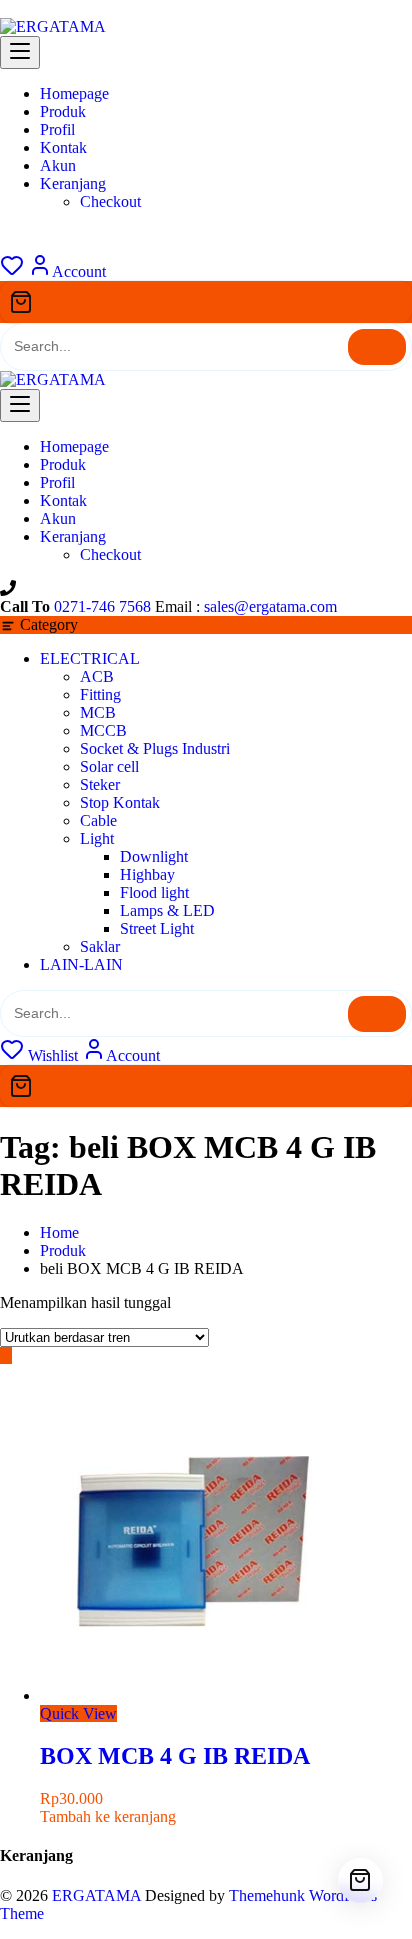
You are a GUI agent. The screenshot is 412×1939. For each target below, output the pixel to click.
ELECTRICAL (90, 658)
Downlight (154, 856)
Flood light (154, 892)
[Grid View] (6, 1355)
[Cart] (206, 302)
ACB (97, 676)
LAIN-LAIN (81, 964)
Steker (100, 784)
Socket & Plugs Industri (155, 748)
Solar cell (109, 766)
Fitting (100, 694)
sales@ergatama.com (270, 606)
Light (97, 838)
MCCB (103, 730)
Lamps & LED (167, 910)
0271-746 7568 (102, 606)
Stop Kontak (120, 802)
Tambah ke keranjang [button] (108, 1816)
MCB (98, 712)
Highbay (147, 874)
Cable (98, 820)
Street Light (157, 928)
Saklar (100, 946)
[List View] (18, 1355)
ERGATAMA (96, 1895)
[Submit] (377, 347)
